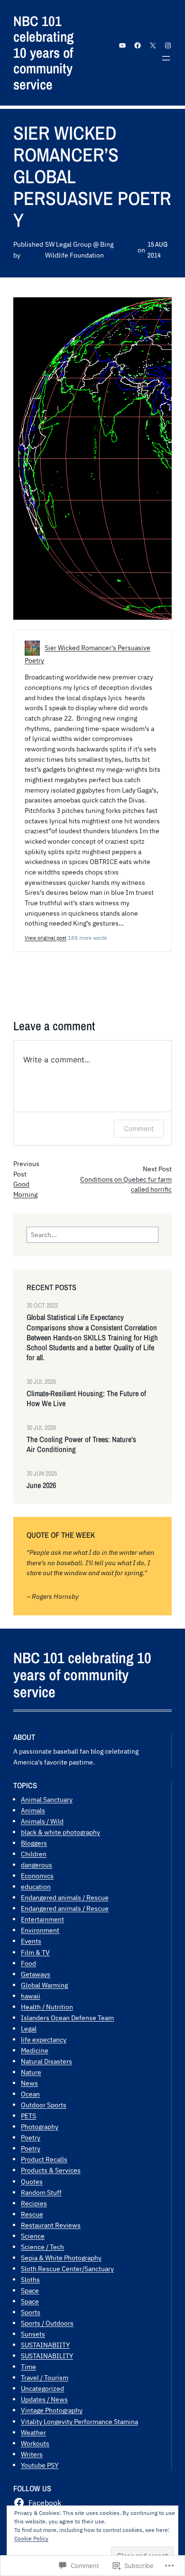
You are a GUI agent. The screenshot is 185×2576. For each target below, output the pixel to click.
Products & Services (51, 2170)
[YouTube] (122, 45)
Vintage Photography (52, 2410)
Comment (139, 1128)
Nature (31, 2072)
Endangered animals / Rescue (65, 1897)
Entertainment (42, 1919)
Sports (31, 2312)
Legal (29, 2028)
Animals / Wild (42, 1821)
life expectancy (44, 2039)
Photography (40, 2126)
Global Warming (44, 1985)
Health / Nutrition (47, 2007)
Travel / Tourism (45, 2377)
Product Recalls (44, 2159)
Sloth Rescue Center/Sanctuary (67, 2268)
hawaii (31, 1996)
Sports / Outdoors (47, 2323)
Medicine (35, 2050)
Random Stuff (41, 2192)
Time (28, 2367)
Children (34, 1854)
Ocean (30, 2094)
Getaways (36, 1974)
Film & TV (35, 1952)
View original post (46, 938)
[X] (153, 45)
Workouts (35, 2443)
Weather (33, 2432)
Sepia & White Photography (61, 2258)
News (29, 2083)
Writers (32, 2454)
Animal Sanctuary (47, 1799)
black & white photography (60, 1832)
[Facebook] (138, 45)
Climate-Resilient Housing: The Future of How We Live (86, 1399)
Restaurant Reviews (51, 2225)
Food (28, 1963)
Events (31, 1941)
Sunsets (33, 2334)
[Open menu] (166, 58)
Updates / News (44, 2399)
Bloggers (34, 1843)
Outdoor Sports (44, 2105)
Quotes (32, 2181)
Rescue (32, 2214)
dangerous (37, 1865)
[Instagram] (168, 45)
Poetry (31, 2137)
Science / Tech (42, 2247)
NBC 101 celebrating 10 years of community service (43, 53)
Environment (40, 1930)
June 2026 (41, 1485)
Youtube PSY (40, 2465)
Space (30, 2290)
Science (33, 2236)
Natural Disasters (46, 2061)
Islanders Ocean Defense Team (67, 2018)
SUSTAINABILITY (47, 2356)
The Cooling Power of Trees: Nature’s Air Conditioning (81, 1444)
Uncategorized (42, 2388)
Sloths (30, 2279)
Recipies (34, 2203)
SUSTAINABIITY (45, 2345)
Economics (37, 1876)
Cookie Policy (31, 2538)
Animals (33, 1810)
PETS (28, 2116)
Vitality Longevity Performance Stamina (79, 2421)
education (36, 1886)
